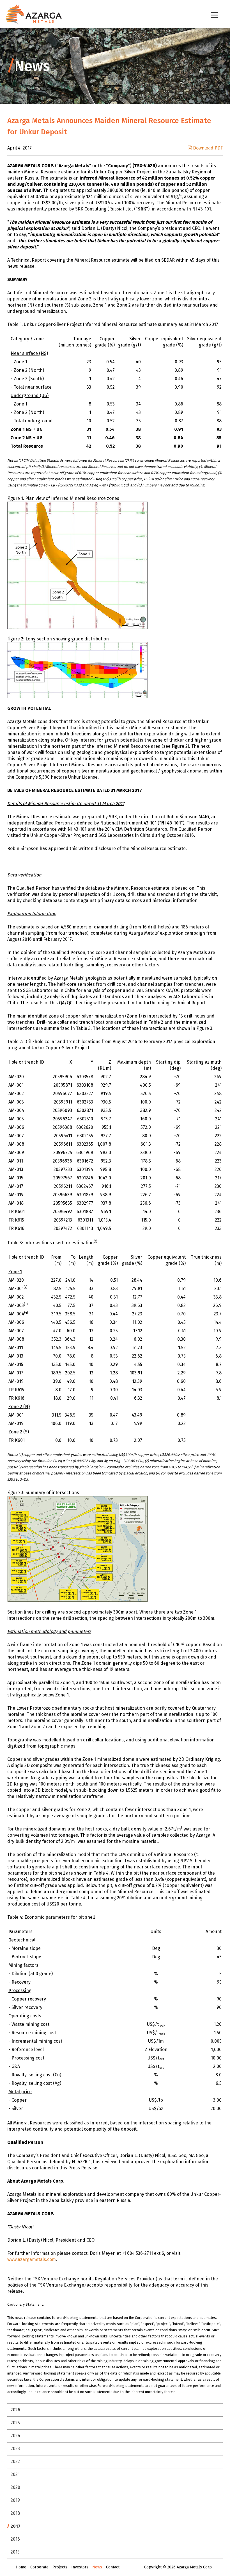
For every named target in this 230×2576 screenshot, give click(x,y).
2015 (15, 2552)
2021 (15, 2474)
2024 (15, 2436)
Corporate (39, 2567)
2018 (15, 2513)
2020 (15, 2487)
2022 (15, 2461)
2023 (15, 2449)
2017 (16, 2526)
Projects (60, 2567)
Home (21, 2567)
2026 (15, 2410)
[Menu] (215, 15)
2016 (15, 2539)
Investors (80, 2567)
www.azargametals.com (32, 2259)
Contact (113, 2567)
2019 (15, 2500)
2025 (15, 2423)
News (97, 2567)
